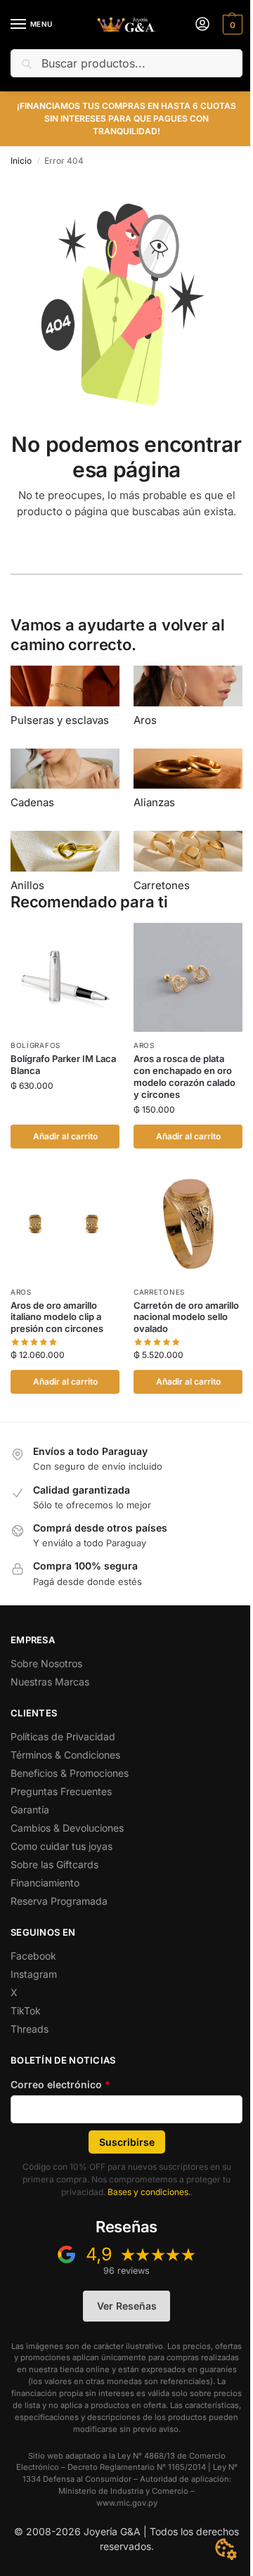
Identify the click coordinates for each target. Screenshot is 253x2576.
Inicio (21, 161)
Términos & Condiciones (65, 1755)
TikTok (26, 2011)
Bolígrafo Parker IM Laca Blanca (63, 1064)
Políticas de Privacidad (63, 1736)
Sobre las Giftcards (54, 1864)
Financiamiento (45, 1883)
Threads (30, 2029)
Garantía (30, 1810)
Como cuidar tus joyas (61, 1846)
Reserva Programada (59, 1901)
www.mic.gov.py (127, 2503)
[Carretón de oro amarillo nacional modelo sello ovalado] (188, 1224)
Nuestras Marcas (50, 1682)
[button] (231, 25)
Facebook (33, 1956)
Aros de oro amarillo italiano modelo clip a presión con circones (57, 1317)
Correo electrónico (60, 2084)
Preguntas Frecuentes (61, 1791)
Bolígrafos (35, 1045)
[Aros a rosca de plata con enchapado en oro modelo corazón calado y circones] (188, 977)
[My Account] (202, 25)
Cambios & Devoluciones (67, 1828)
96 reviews (126, 2271)
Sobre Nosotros (46, 1663)
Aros (144, 1045)
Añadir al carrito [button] (65, 1136)
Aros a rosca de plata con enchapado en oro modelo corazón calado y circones (184, 1076)
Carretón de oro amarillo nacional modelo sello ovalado (186, 1317)
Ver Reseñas (127, 2306)
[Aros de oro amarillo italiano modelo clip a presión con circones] (65, 1224)
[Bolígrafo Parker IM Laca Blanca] (65, 977)
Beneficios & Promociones (70, 1773)
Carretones (159, 1292)
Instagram (34, 1974)
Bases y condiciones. (149, 2192)
